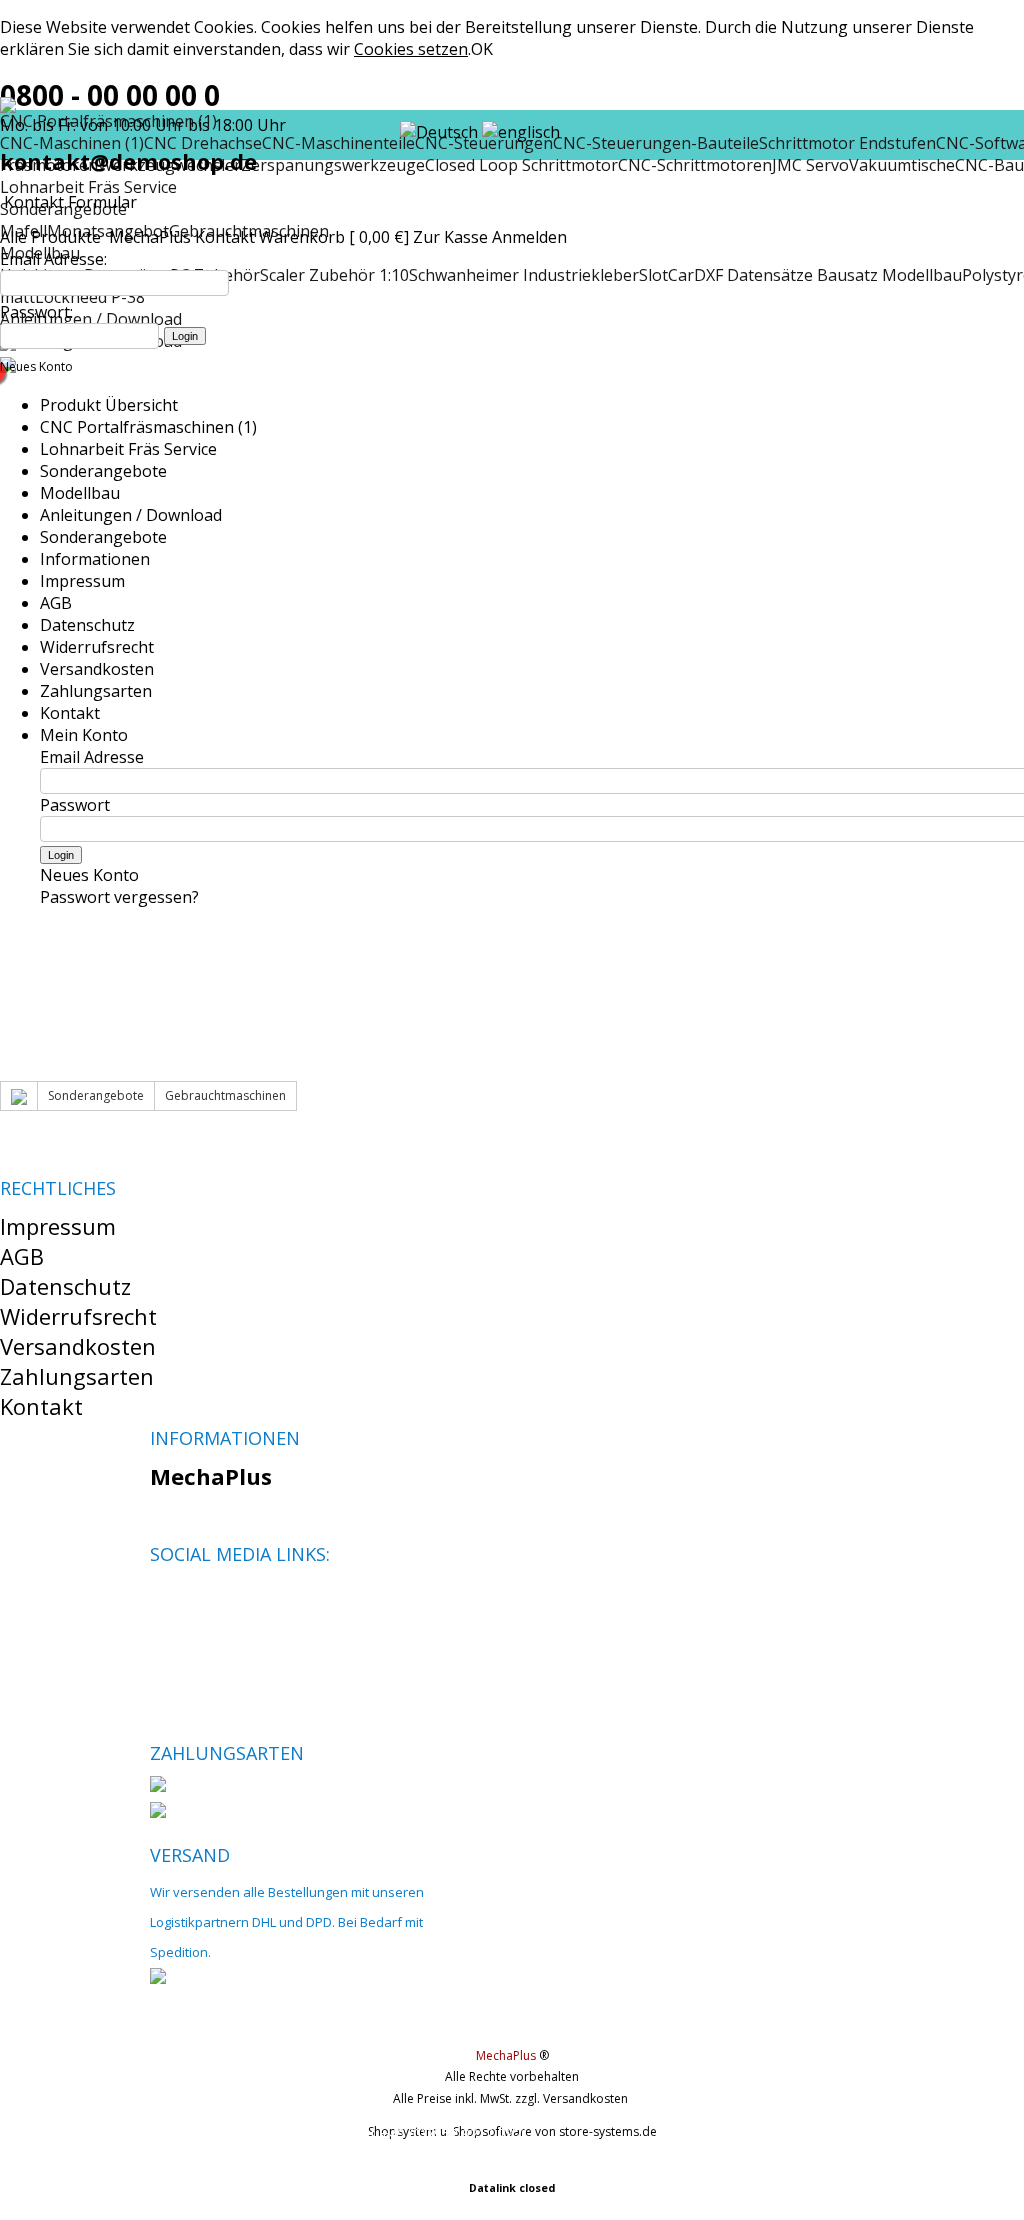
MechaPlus (150, 237)
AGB (56, 603)
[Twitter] (198, 1601)
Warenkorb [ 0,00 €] (334, 237)
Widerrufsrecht (97, 647)
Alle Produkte (52, 237)
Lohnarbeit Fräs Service (88, 187)
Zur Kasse (450, 237)
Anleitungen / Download (131, 515)
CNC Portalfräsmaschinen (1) (148, 427)
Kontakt (225, 237)
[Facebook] (164, 1601)
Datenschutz (87, 625)
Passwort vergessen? (119, 897)
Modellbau (80, 493)
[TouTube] (232, 1601)
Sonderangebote (103, 471)
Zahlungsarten (96, 691)
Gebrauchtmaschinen (225, 1095)
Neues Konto (36, 366)
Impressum (82, 581)
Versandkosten (97, 669)
